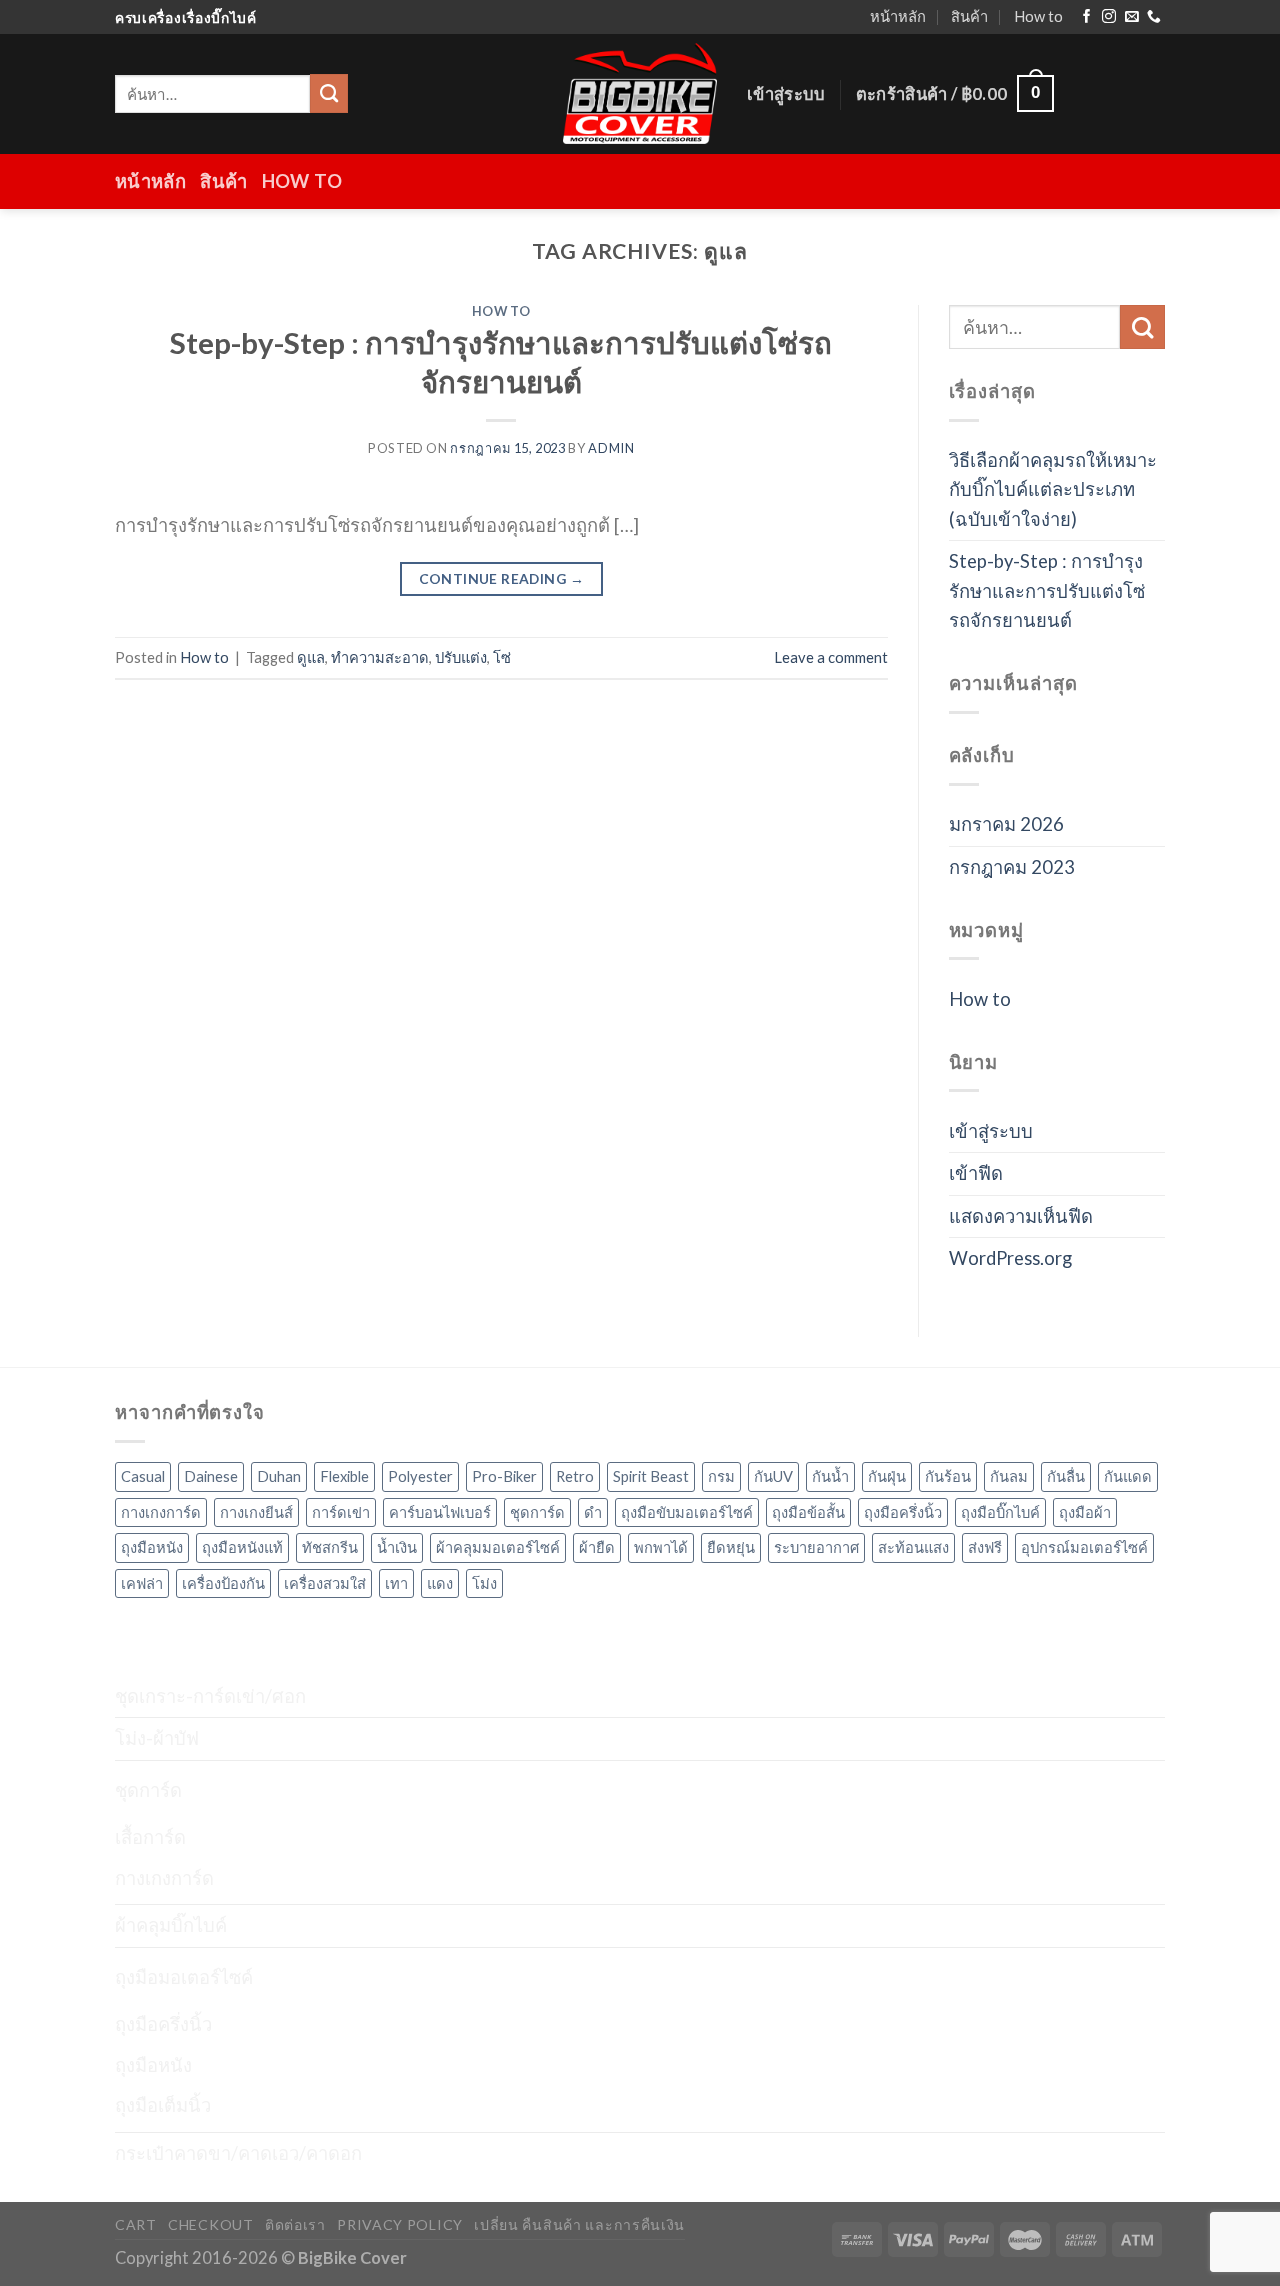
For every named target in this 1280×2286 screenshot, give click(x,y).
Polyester (420, 1476)
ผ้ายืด (597, 1547)
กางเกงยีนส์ (256, 1512)
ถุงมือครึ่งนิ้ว (903, 1512)
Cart (136, 2224)
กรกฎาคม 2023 (1012, 867)
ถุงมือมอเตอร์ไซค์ (184, 1977)
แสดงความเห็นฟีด (1021, 1216)
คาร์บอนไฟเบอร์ (440, 1512)
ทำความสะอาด (380, 657)
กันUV (773, 1476)
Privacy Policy (400, 2224)
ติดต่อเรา (295, 2224)
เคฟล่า (142, 1583)
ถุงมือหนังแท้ (242, 1547)
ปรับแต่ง (461, 657)
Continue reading (501, 578)
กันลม (1009, 1476)
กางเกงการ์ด (161, 1512)
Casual (143, 1476)
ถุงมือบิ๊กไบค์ (1000, 1512)
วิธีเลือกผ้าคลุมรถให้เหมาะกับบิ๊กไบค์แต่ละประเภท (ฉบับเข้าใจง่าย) (1053, 489)
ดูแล (311, 657)
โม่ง (484, 1583)
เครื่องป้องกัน (223, 1583)
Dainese (211, 1476)
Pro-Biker (504, 1476)
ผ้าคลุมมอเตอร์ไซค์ (498, 1547)
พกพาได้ (661, 1547)
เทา (396, 1583)
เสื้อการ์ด (150, 1837)
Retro (575, 1476)
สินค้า (969, 16)
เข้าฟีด (976, 1173)
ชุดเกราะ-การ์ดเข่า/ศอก (210, 1696)
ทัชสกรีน (330, 1547)
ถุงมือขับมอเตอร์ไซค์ (687, 1512)
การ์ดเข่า (341, 1512)
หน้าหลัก (898, 16)
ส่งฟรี (985, 1547)
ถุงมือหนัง (152, 1547)
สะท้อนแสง (913, 1547)
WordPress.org (1010, 1258)
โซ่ (502, 657)
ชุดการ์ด (537, 1512)
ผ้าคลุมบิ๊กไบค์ (171, 1925)
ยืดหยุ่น (731, 1547)
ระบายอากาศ (816, 1547)
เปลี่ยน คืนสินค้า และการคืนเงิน (579, 2224)
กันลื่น (1066, 1476)
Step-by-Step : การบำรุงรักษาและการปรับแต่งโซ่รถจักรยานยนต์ (1047, 590)
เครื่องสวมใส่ (325, 1583)
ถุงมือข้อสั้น (808, 1512)
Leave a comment (831, 657)
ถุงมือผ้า (1085, 1512)
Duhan (279, 1476)
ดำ (593, 1512)
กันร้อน (948, 1476)
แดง (440, 1583)
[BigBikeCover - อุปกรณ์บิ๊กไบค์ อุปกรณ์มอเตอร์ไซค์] (640, 93)
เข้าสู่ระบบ (991, 1131)
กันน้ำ (830, 1476)
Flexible (344, 1476)
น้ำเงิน (397, 1547)
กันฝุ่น (887, 1476)
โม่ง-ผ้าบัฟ (157, 1738)
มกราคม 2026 (1006, 824)
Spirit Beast (651, 1476)
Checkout (211, 2224)
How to (1038, 16)
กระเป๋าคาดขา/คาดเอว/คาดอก (238, 2153)
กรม (721, 1476)
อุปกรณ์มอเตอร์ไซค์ (1084, 1547)
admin (611, 448)
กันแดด (1128, 1476)
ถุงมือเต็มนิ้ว (163, 2105)
